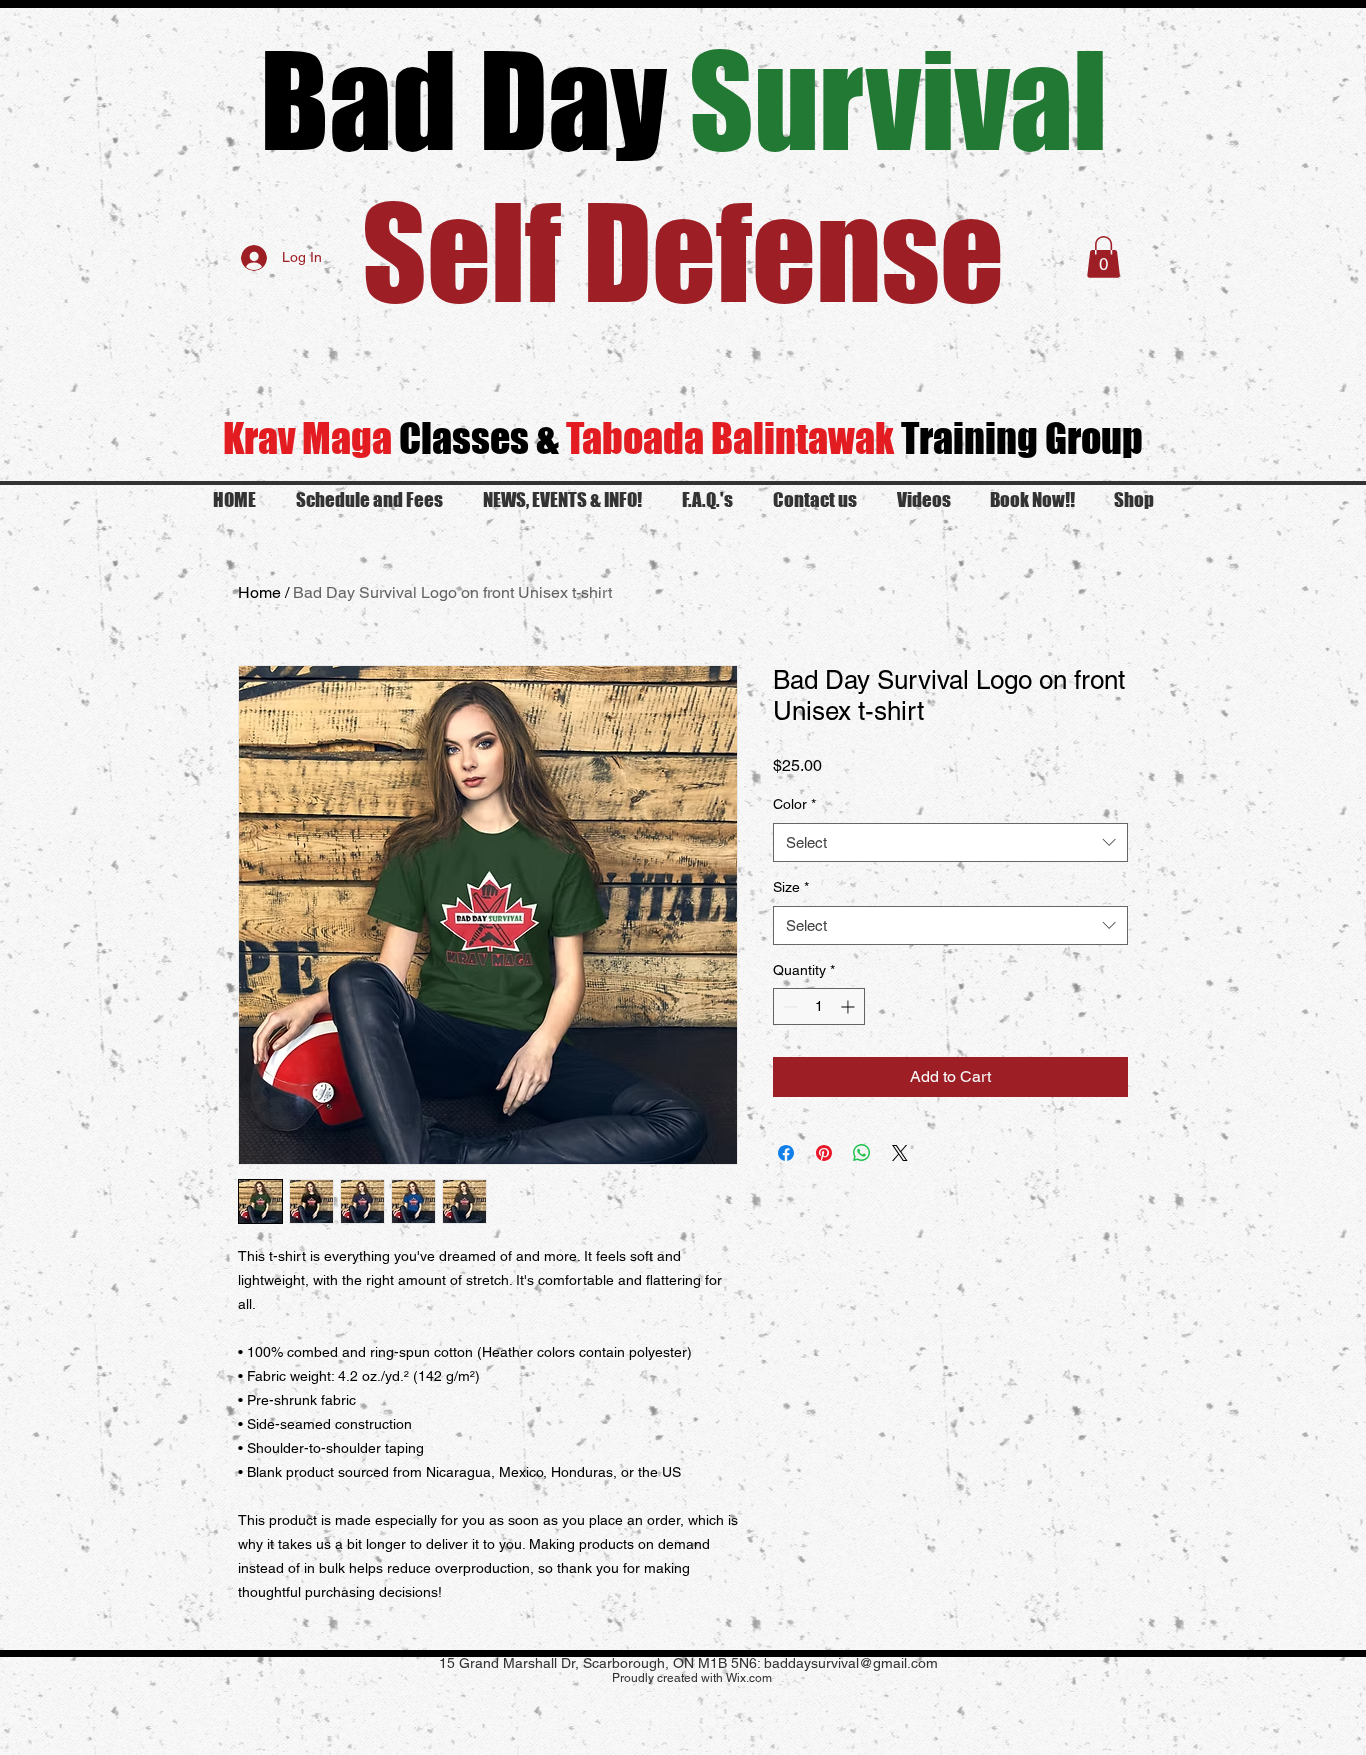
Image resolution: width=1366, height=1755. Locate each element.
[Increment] (849, 1006)
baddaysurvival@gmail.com (851, 1663)
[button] (1103, 257)
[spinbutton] (819, 1006)
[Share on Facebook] (786, 1153)
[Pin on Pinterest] (824, 1153)
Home (259, 592)
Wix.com (749, 1678)
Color (794, 804)
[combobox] (950, 842)
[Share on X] (900, 1153)
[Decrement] (788, 1006)
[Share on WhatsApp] (862, 1153)
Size (791, 887)
